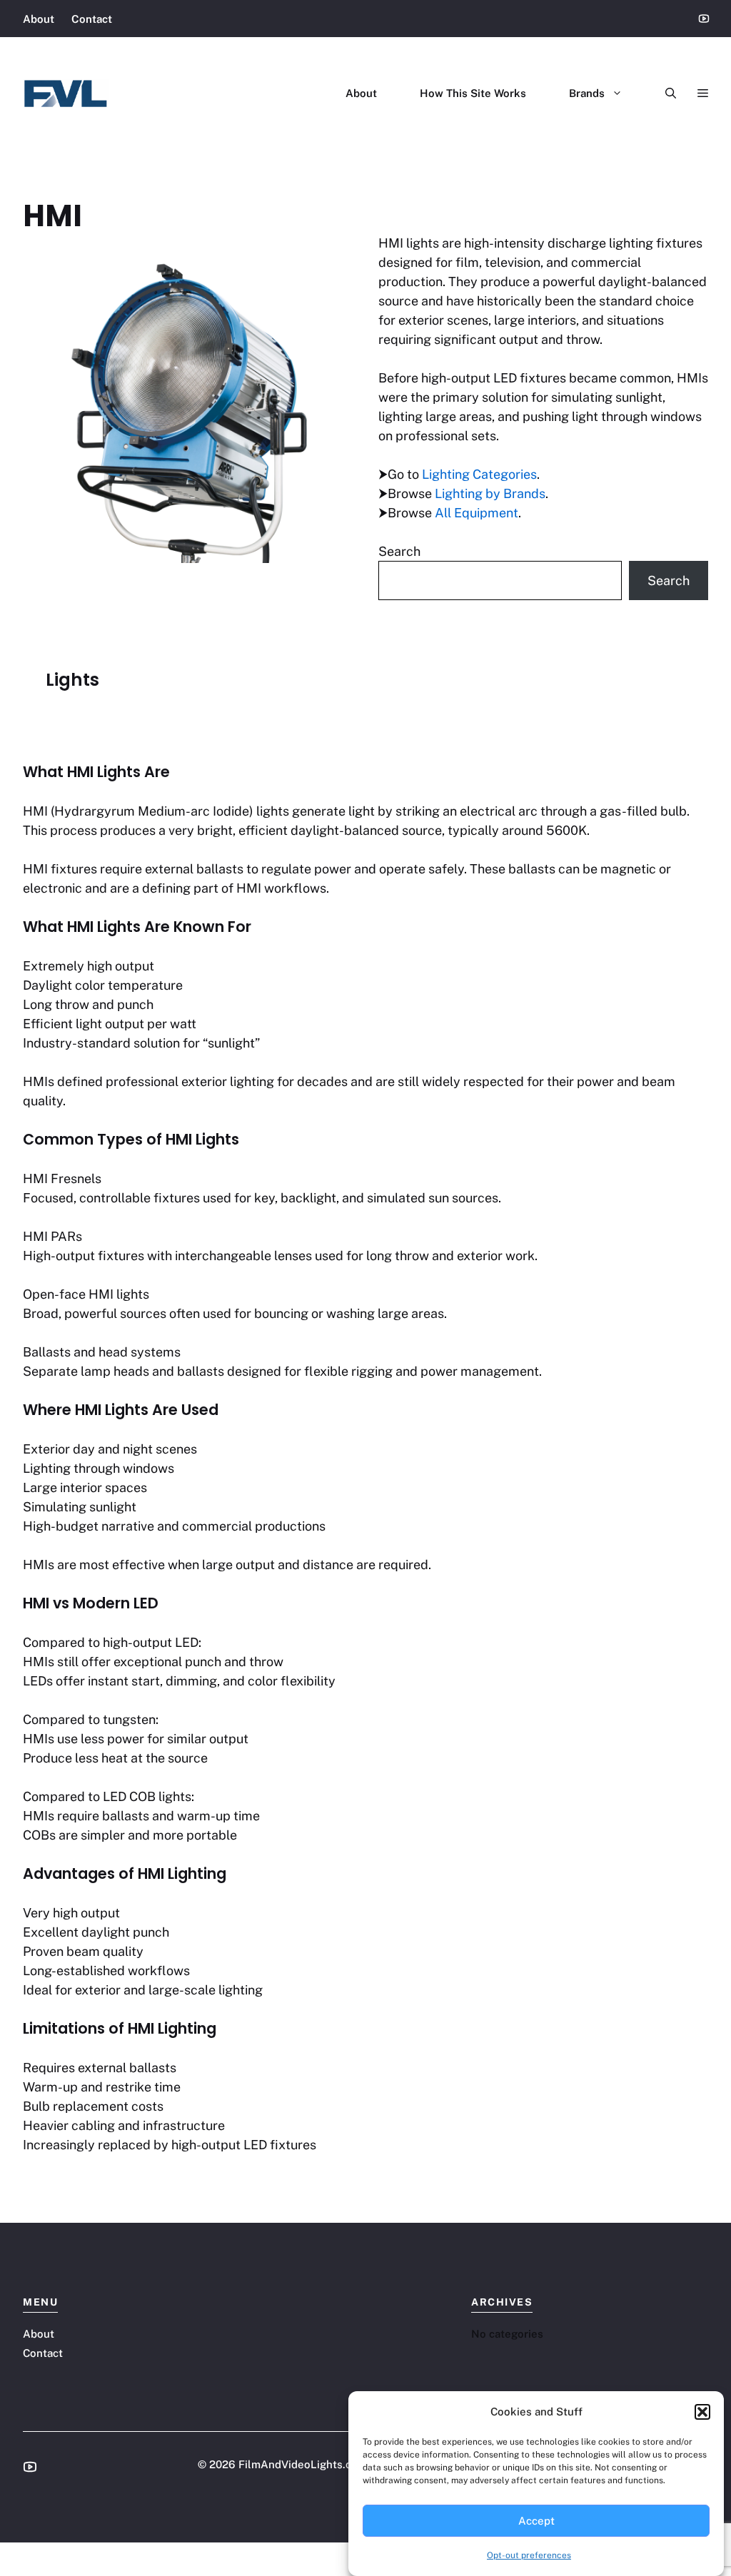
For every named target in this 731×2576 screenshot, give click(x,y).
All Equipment (477, 513)
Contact (92, 19)
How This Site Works (473, 93)
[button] (702, 2412)
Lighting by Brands (490, 493)
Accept (536, 2521)
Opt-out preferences (529, 2555)
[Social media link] (30, 2467)
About (39, 19)
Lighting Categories (479, 474)
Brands (587, 93)
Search (399, 551)
